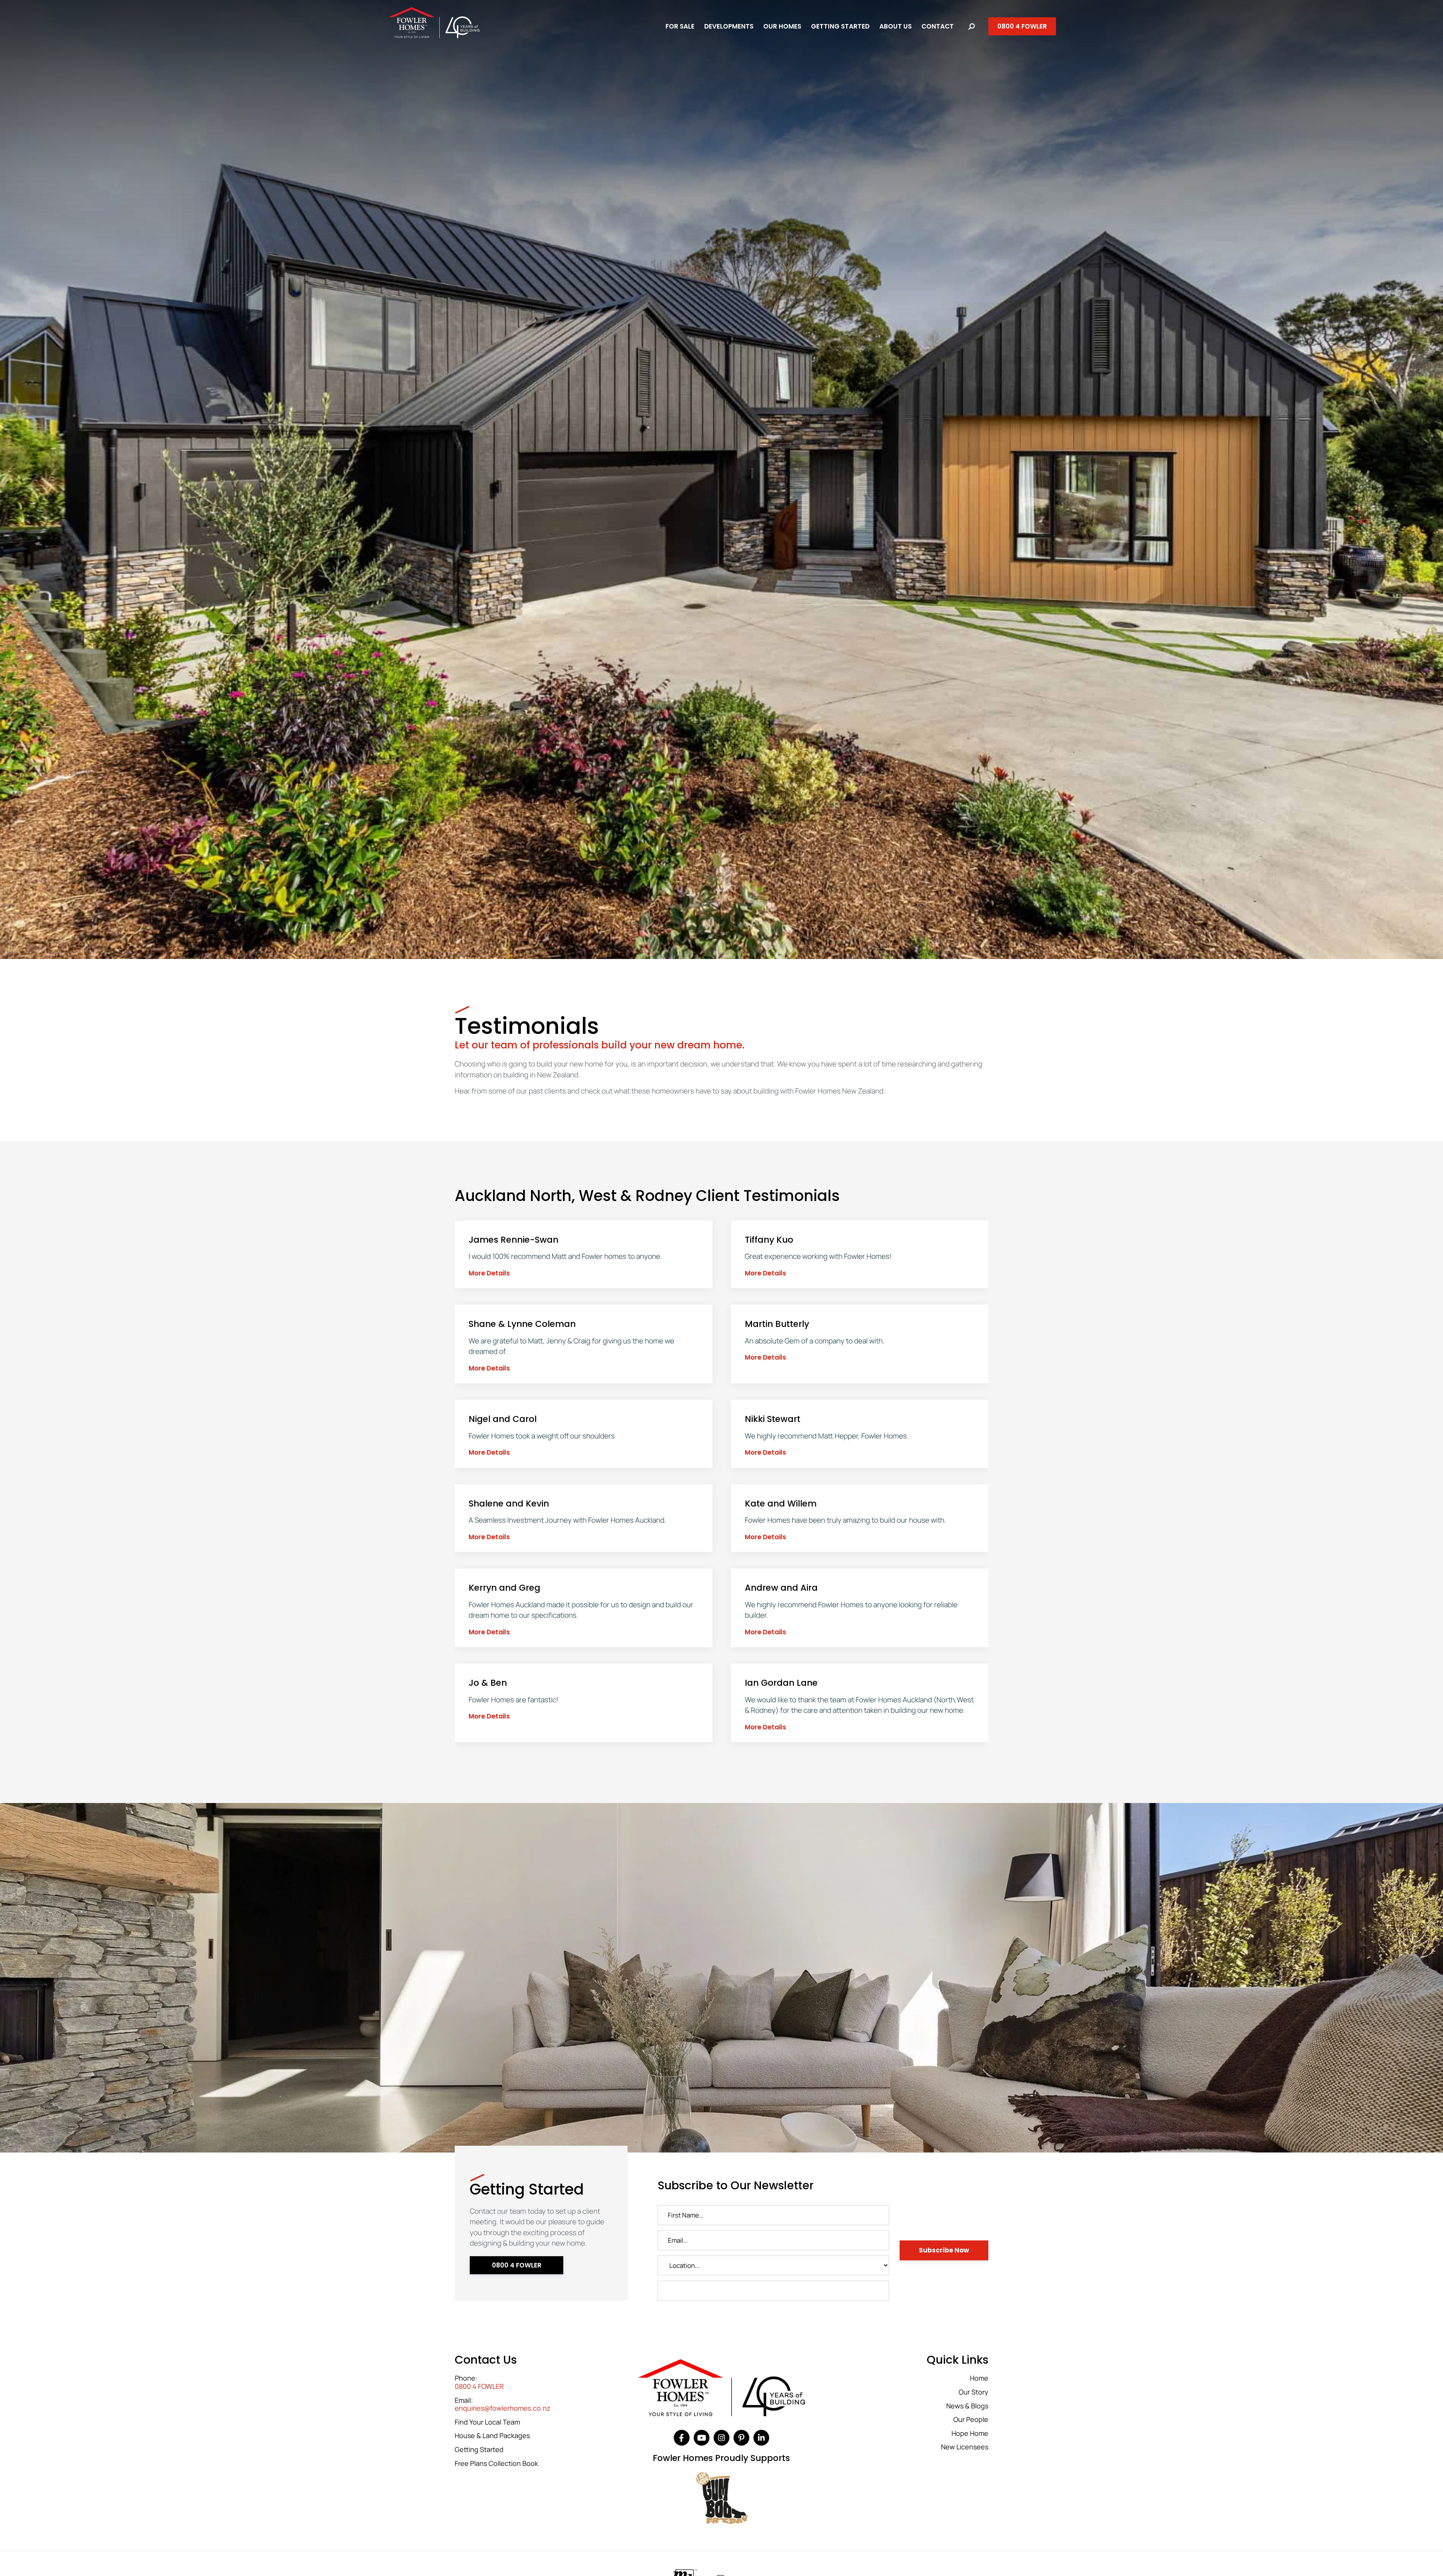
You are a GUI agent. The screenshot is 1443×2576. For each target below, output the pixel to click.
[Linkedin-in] (761, 2438)
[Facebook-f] (682, 2438)
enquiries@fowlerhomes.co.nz (503, 2408)
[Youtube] (702, 2438)
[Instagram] (721, 2438)
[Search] (972, 26)
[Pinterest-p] (741, 2438)
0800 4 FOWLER (479, 2387)
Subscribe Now (944, 2250)
